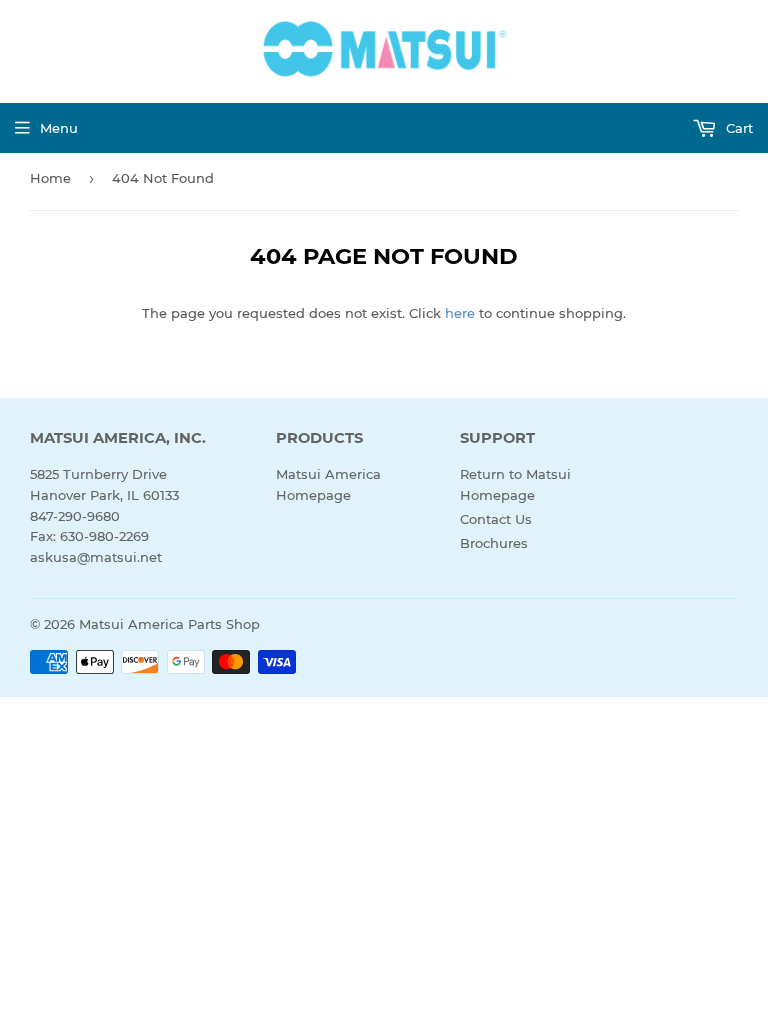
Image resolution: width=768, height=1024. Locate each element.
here (460, 313)
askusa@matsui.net (96, 557)
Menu (59, 128)
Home (50, 178)
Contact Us (496, 519)
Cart (737, 128)
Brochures (494, 543)
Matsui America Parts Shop (169, 624)
